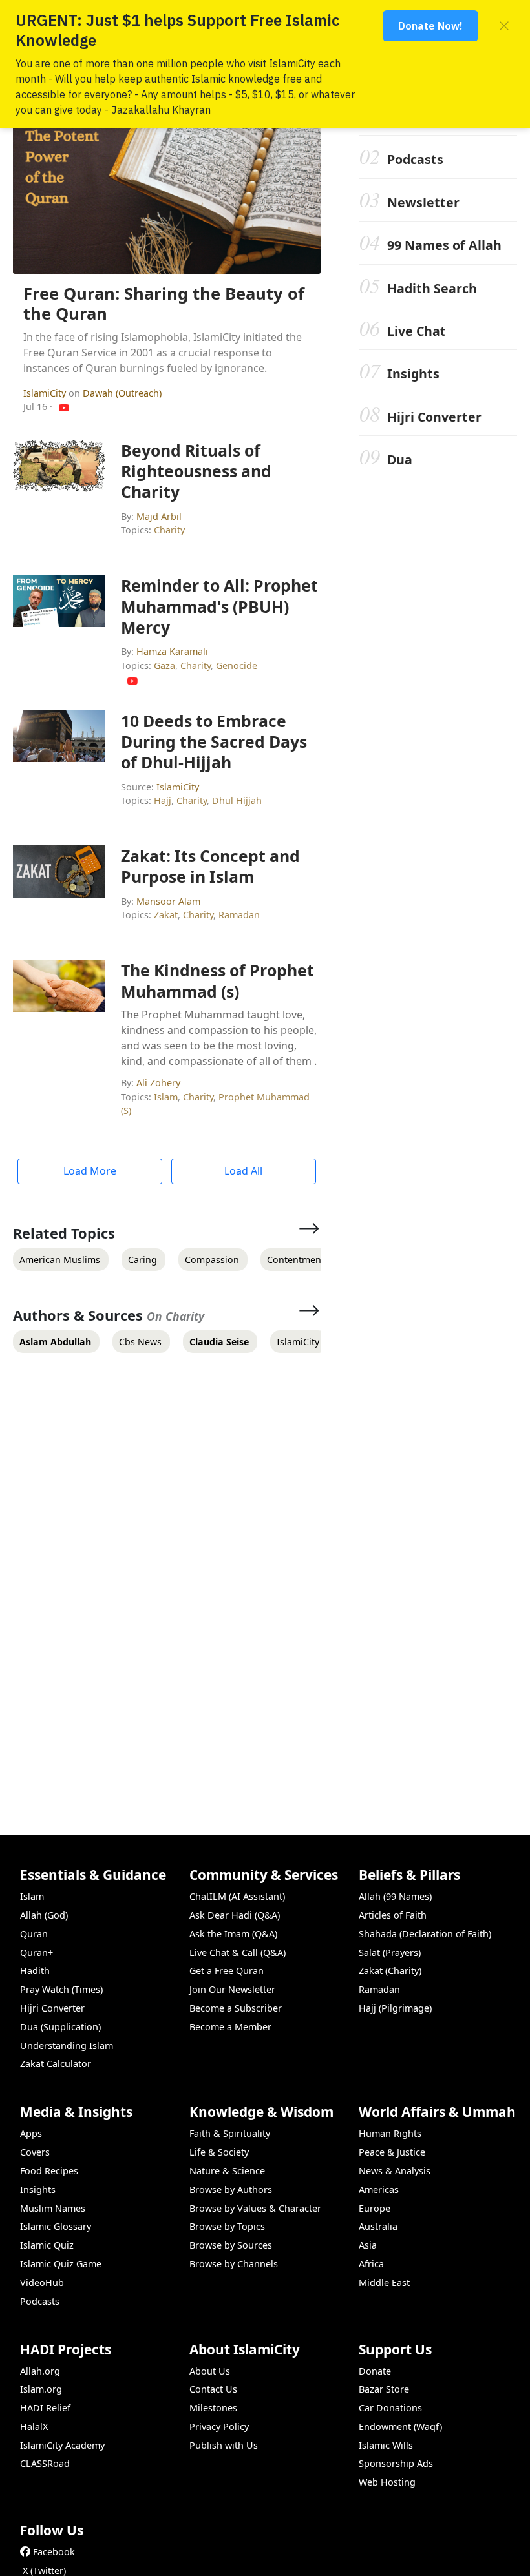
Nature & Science (227, 2171)
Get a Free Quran (227, 1971)
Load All (243, 1171)
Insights (413, 374)
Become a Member (230, 2027)
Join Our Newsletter (232, 1989)
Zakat (166, 915)
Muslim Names (53, 2208)
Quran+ (37, 1953)
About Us (210, 2371)
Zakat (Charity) (390, 1971)
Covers (35, 2152)
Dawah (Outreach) (122, 393)
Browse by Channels (234, 2264)
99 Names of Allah (444, 245)
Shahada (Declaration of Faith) (425, 1934)
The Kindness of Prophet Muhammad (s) (217, 980)
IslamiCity (46, 393)
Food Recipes (49, 2171)
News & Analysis (395, 2171)
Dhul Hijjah (237, 800)
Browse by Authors (231, 2190)
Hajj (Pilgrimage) (395, 2008)
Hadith (35, 1971)
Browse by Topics (227, 2226)
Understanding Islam (67, 2045)
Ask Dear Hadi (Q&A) (235, 1915)
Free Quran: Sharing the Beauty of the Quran (164, 304)
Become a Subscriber (236, 2008)
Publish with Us (224, 2445)
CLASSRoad (45, 2463)
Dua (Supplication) (60, 2027)
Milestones (213, 2408)
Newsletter (423, 202)
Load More (90, 1171)
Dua (400, 459)
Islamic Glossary (56, 2226)
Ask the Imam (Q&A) (233, 1934)
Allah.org (40, 2371)
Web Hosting (387, 2482)
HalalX (34, 2427)
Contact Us (213, 2389)
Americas (379, 2190)
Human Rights (390, 2133)
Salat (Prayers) (390, 1953)
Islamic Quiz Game (61, 2264)
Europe (375, 2208)
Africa (371, 2264)
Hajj (163, 800)
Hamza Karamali (172, 651)
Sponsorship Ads (396, 2463)
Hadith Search (432, 288)
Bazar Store (384, 2389)
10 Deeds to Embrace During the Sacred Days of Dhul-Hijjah (214, 741)
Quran (34, 1934)
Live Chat (417, 331)
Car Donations (390, 2408)
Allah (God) (44, 1915)
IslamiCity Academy (62, 2445)
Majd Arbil (159, 516)
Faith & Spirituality (230, 2133)
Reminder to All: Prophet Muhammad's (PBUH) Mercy (219, 606)
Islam (166, 1097)
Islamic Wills (386, 2445)
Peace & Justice (392, 2152)
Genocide (237, 665)
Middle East (384, 2282)
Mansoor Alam (168, 901)
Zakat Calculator (56, 2064)
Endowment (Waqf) (400, 2427)
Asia (368, 2245)
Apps (31, 2133)
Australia (378, 2226)
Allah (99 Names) (395, 1896)
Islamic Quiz (47, 2245)
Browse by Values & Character (255, 2208)
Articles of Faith (393, 1915)
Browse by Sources (231, 2245)
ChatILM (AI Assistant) (237, 1896)
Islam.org (41, 2389)
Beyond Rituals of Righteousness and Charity (196, 471)
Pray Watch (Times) (61, 1989)
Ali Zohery (158, 1083)
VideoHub (42, 2282)
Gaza (164, 665)
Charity (169, 530)
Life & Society (219, 2152)
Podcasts (415, 159)
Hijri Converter (434, 417)
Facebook (54, 2552)
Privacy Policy (219, 2427)
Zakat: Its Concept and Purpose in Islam (210, 866)
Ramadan (239, 915)
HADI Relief (45, 2408)
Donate (375, 2371)
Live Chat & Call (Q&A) (238, 1953)
